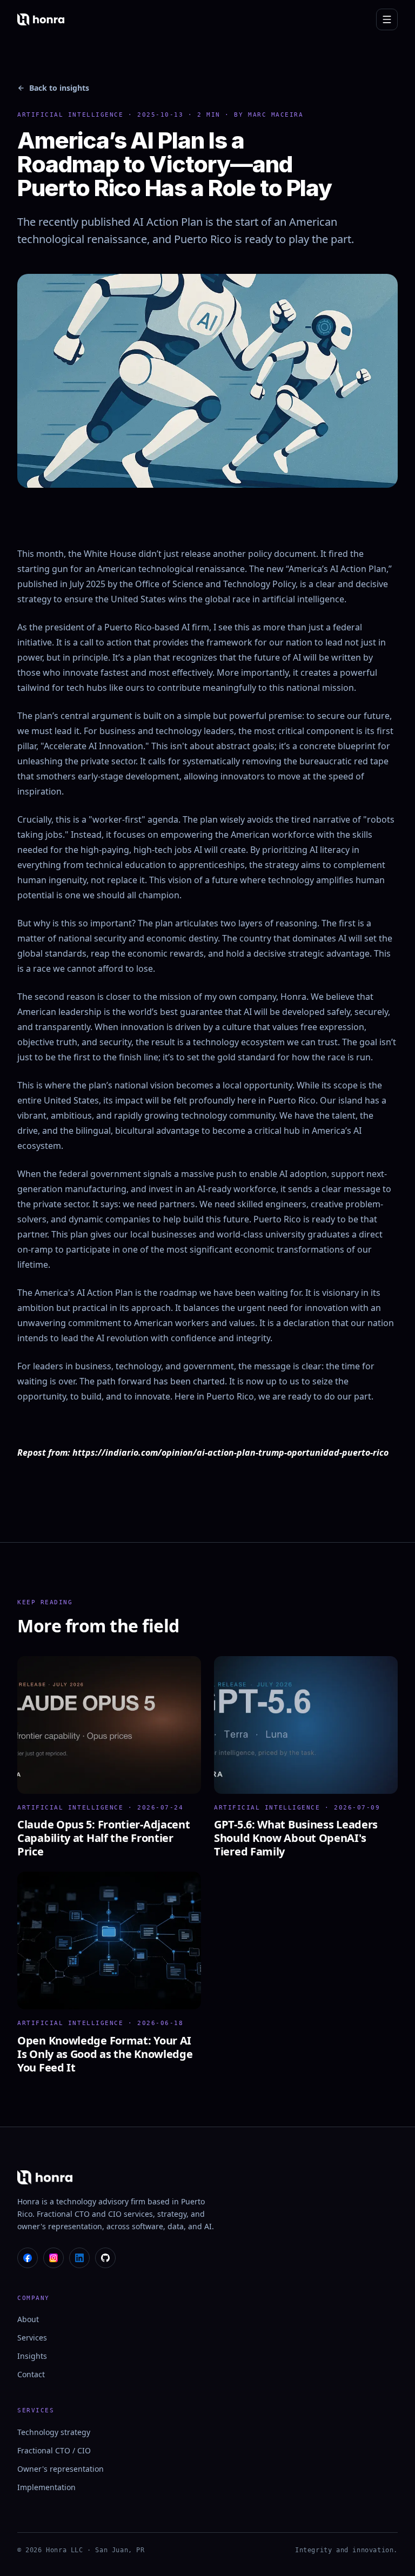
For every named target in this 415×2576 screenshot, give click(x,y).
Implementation (46, 2487)
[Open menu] (387, 19)
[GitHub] (105, 2258)
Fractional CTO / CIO (54, 2450)
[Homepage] (41, 19)
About (28, 2319)
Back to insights (59, 88)
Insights (32, 2356)
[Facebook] (28, 2258)
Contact (31, 2374)
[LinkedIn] (79, 2258)
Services (32, 2338)
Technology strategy (54, 2432)
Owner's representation (61, 2469)
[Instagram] (53, 2258)
